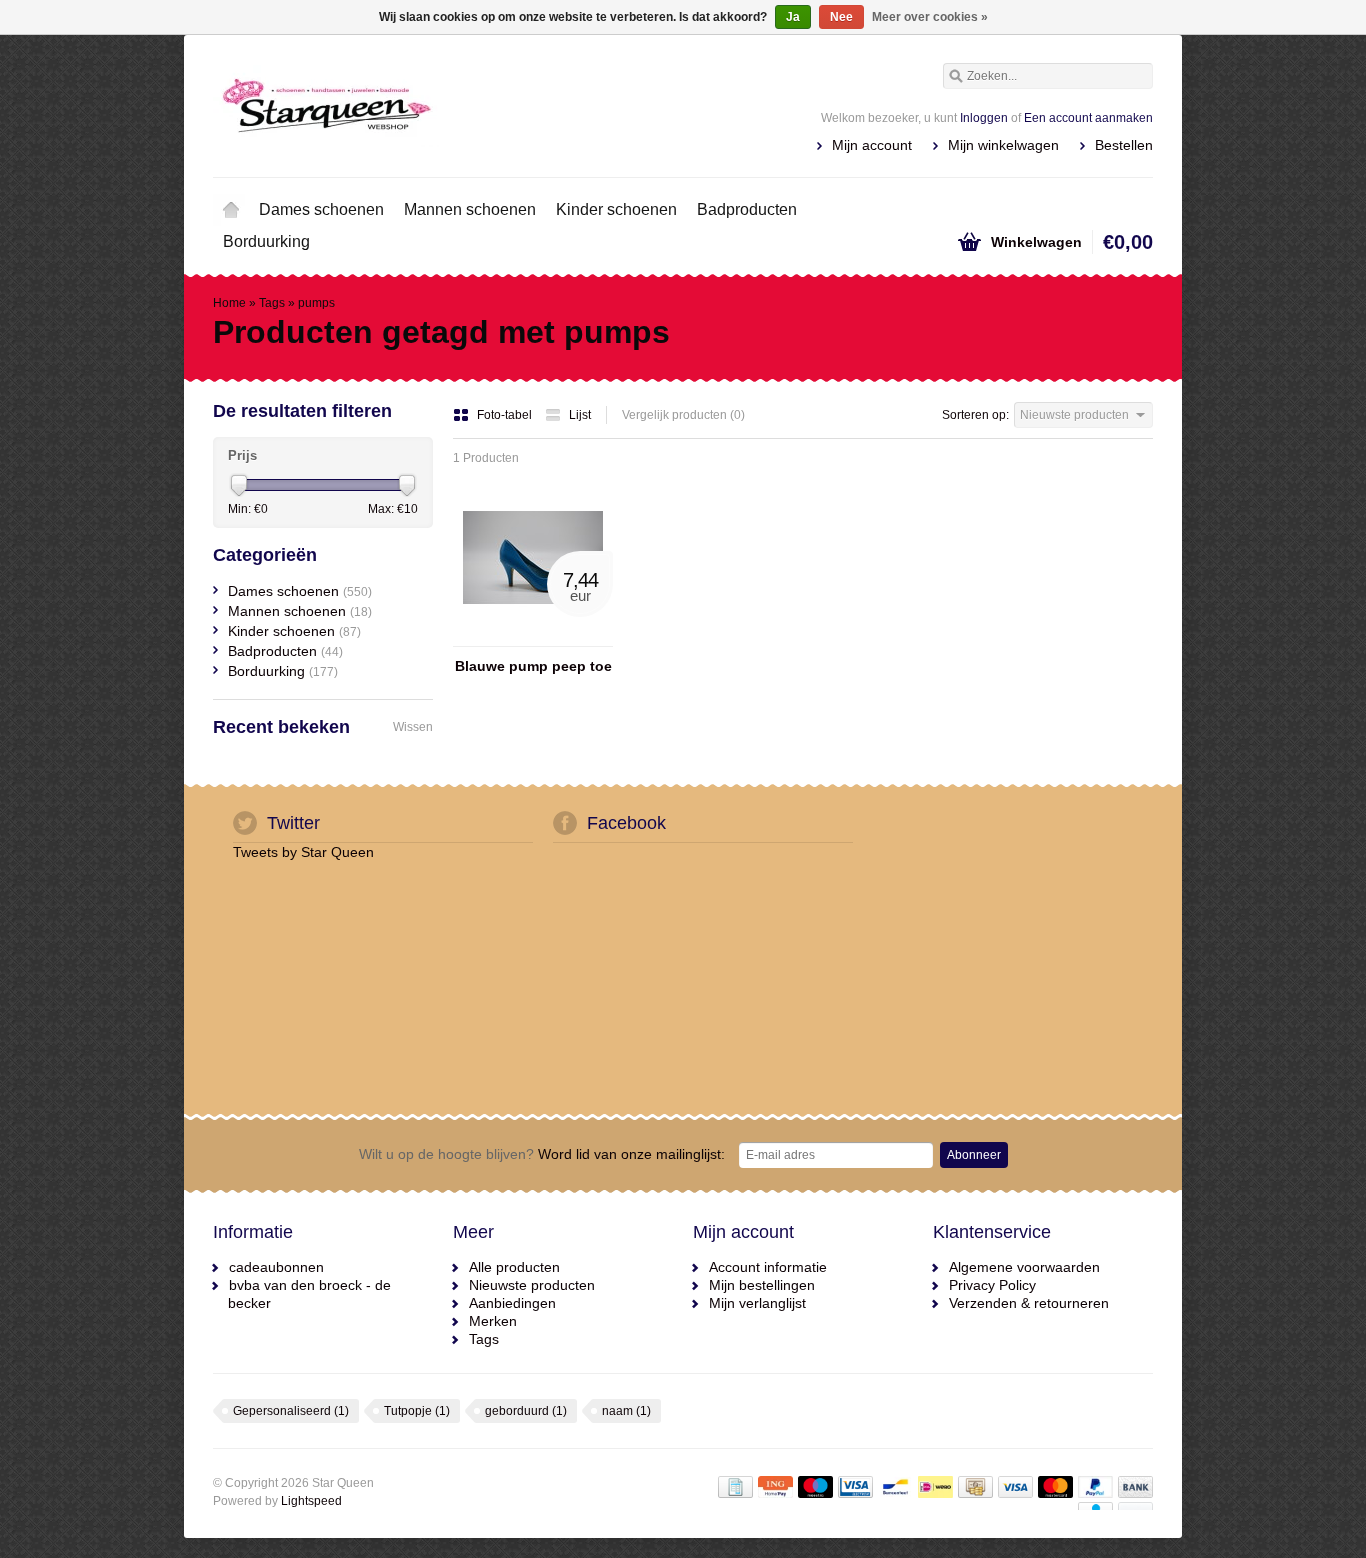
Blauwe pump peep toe (533, 666)
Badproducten (747, 209)
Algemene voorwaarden (1024, 1267)
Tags (272, 303)
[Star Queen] (448, 105)
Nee (841, 17)
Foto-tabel (506, 415)
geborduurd (526, 1411)
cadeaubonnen (276, 1267)
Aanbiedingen (512, 1303)
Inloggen (984, 118)
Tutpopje (417, 1411)
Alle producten (514, 1267)
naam (626, 1411)
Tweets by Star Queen (303, 852)
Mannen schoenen (470, 209)
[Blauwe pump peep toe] (533, 637)
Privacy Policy (992, 1285)
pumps (316, 303)
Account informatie (768, 1267)
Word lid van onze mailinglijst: (542, 1154)
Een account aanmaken (1088, 118)
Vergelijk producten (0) (683, 415)
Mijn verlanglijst (757, 1303)
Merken (493, 1321)
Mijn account (872, 145)
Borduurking (266, 241)
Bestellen (1124, 145)
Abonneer (974, 1155)
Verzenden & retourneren (1029, 1303)
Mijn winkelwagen (1003, 145)
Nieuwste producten (532, 1285)
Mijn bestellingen (762, 1285)
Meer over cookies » (930, 17)
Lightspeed (311, 1501)
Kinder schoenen (616, 209)
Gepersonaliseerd (291, 1411)
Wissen (413, 727)
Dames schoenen (321, 209)
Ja (793, 17)
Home (231, 210)
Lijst (580, 415)
